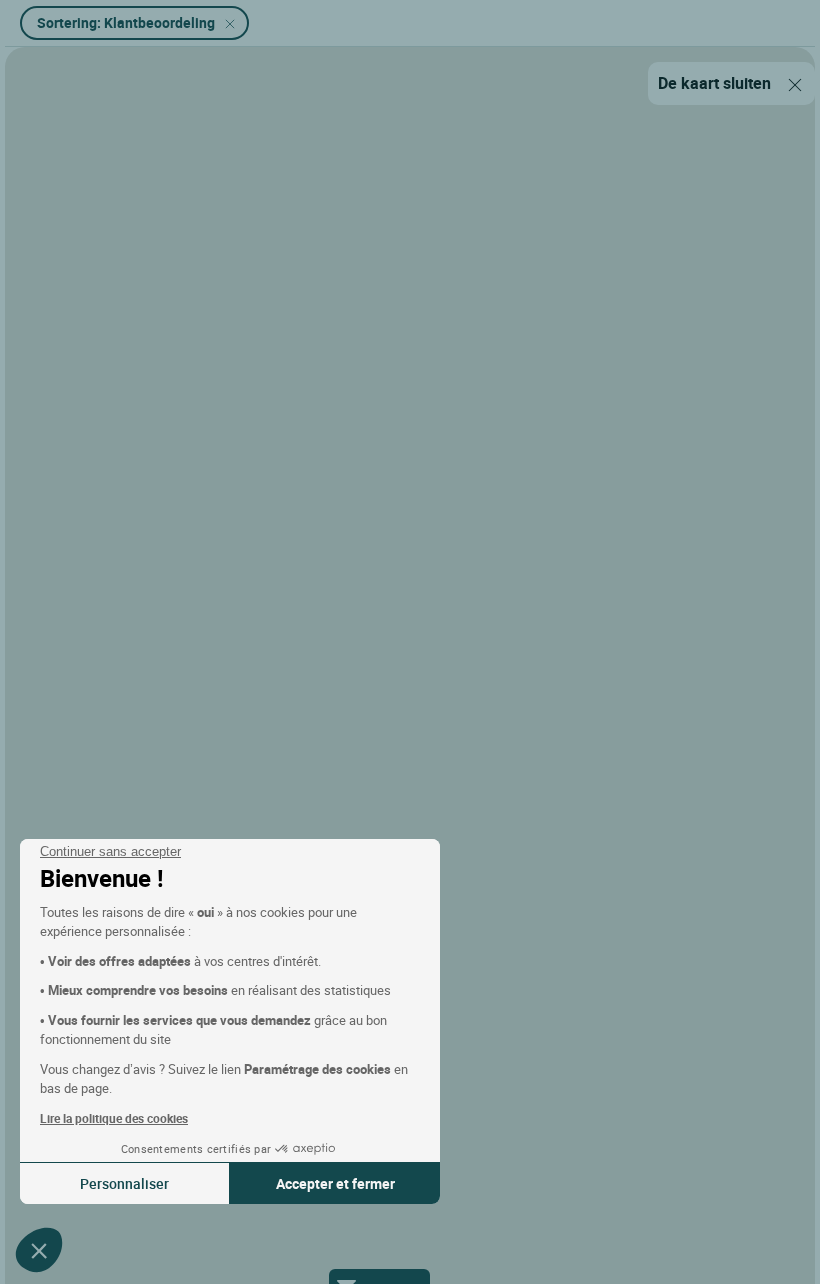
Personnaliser (124, 1183)
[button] (39, 1250)
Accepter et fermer (335, 1183)
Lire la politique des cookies (114, 1118)
